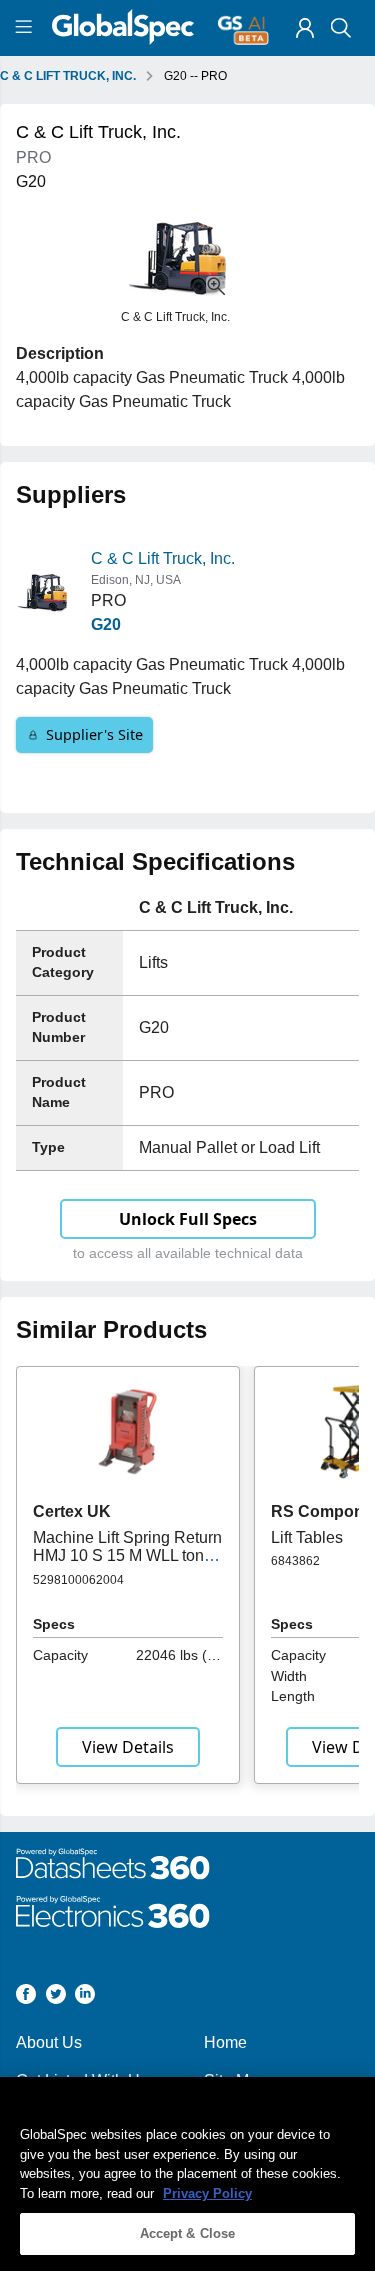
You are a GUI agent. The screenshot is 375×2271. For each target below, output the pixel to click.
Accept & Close (188, 2233)
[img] (305, 28)
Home (225, 2042)
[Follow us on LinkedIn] (85, 1997)
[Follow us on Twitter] (56, 1997)
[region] (187, 2174)
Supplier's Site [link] (94, 734)
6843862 (295, 1561)
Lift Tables (307, 1537)
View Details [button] (128, 1747)
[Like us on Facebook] (26, 1997)
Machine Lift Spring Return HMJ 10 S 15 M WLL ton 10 (127, 1556)
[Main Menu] (26, 28)
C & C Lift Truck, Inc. (163, 558)
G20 (106, 624)
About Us (49, 2042)
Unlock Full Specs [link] (188, 1219)
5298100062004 (78, 1580)
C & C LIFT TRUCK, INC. (68, 76)
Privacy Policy (207, 2193)
